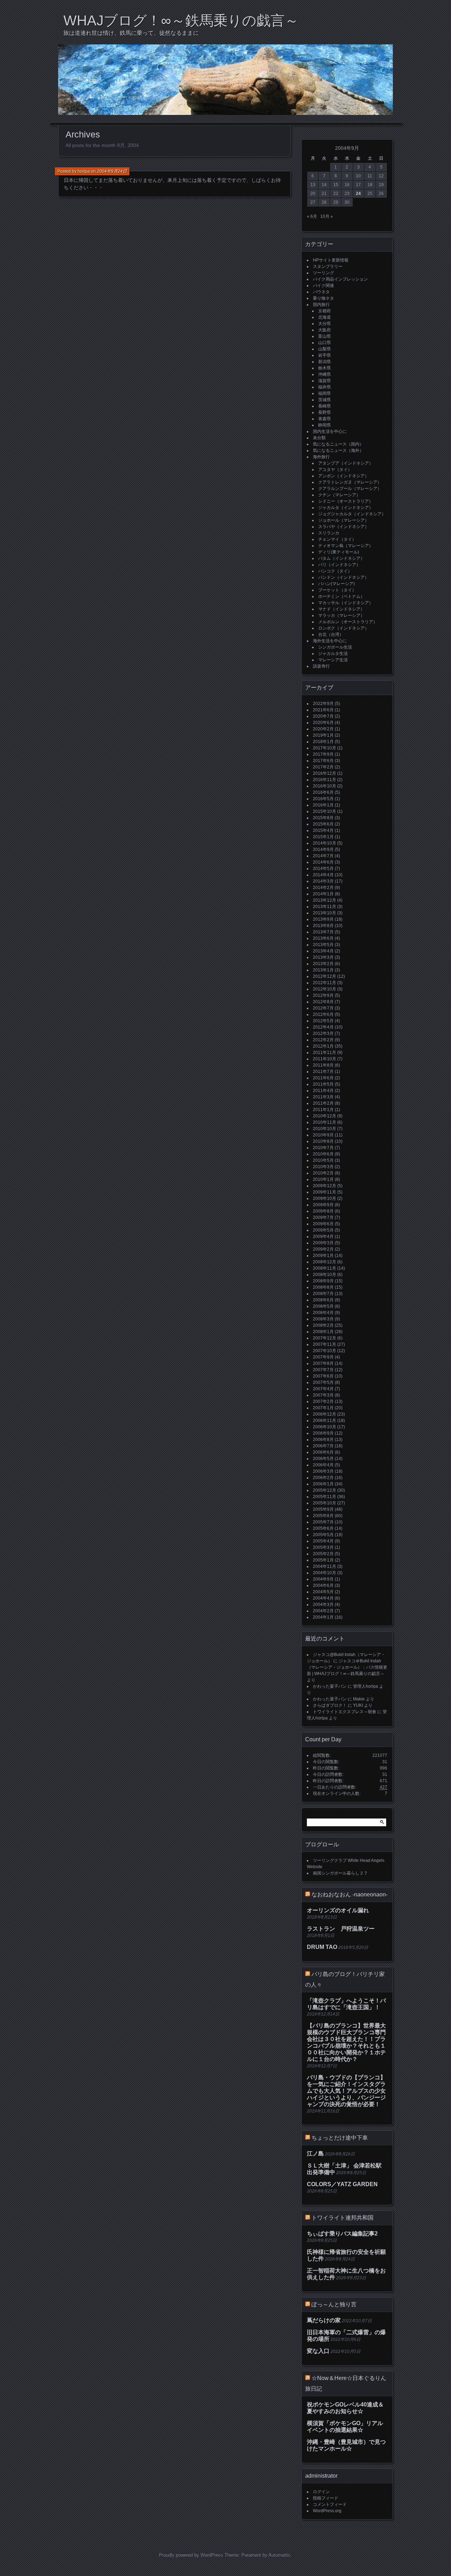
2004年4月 (323, 1598)
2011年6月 (323, 1078)
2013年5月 (323, 945)
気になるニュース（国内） (338, 444)
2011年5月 (323, 1084)
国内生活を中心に (330, 431)
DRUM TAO (322, 1947)
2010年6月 (323, 1154)
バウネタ (321, 292)
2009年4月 (323, 1237)
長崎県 (325, 406)
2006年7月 (323, 1446)
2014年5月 (323, 869)
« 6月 (312, 216)
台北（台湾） (331, 634)
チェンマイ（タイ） (337, 539)
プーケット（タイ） (337, 590)
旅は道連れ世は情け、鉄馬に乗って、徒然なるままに (131, 33)
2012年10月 (325, 989)
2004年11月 (325, 1566)
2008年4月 (323, 1313)
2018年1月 (323, 742)
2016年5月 (323, 799)
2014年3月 (323, 881)
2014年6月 (323, 862)
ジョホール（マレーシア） (344, 520)
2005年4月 (323, 1541)
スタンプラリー (328, 266)
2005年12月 (325, 1490)
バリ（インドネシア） (339, 565)
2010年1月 (323, 1179)
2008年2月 (323, 1325)
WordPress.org (327, 2511)
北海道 (325, 317)
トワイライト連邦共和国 (342, 2218)
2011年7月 (323, 1072)
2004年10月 (325, 1573)
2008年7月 (323, 1294)
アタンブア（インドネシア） (346, 463)
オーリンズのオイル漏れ (338, 1910)
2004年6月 (323, 1586)
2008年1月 (323, 1332)
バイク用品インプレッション (340, 279)
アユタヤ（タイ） (335, 470)
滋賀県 (325, 381)
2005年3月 (323, 1547)
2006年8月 (323, 1440)
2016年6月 (323, 792)
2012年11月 (325, 983)
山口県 (325, 343)
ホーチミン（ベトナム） (341, 596)
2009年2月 (323, 1249)
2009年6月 (323, 1224)
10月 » (327, 216)
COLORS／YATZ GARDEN (342, 2184)
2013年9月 (323, 919)
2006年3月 (323, 1471)
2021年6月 (323, 710)
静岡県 (325, 425)
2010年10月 (325, 1129)
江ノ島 (315, 2154)
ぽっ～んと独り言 (334, 2304)
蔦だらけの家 (324, 2320)
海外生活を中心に (330, 641)
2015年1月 (323, 837)
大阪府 (325, 330)
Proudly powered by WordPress (191, 2555)
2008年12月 (325, 1262)
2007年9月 (323, 1357)
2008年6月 (323, 1300)
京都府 (325, 311)
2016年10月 (325, 786)
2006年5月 (323, 1459)
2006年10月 (325, 1427)
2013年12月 (325, 900)
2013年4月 (323, 951)
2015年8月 (323, 818)
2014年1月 (323, 894)
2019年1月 (323, 735)
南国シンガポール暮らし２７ (340, 1873)
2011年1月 (323, 1110)
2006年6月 (323, 1452)
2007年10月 (325, 1351)
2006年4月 (323, 1465)
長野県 (325, 412)
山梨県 (325, 349)
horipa (84, 171)
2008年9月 (323, 1281)
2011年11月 (325, 1053)
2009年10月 (325, 1198)
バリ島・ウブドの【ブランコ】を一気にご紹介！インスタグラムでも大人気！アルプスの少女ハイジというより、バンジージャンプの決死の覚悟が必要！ (346, 2091)
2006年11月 (325, 1421)
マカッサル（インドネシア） (346, 603)
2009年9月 (323, 1205)
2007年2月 (323, 1402)
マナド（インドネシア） (341, 609)
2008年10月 (325, 1275)
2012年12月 (325, 976)
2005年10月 (325, 1503)
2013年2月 (323, 964)
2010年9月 (323, 1135)
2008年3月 (323, 1319)
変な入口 (318, 2351)
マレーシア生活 (333, 660)
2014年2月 (323, 888)
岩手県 (325, 355)
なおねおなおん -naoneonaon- (350, 1894)
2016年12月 (325, 773)
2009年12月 (325, 1186)
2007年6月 (323, 1376)
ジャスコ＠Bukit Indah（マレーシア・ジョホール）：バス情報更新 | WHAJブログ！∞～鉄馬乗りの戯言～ (347, 1667)
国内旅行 (321, 305)
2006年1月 (323, 1484)
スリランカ (329, 533)
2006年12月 (325, 1414)
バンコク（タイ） (335, 571)
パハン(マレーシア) (336, 584)
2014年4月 (323, 875)
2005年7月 (323, 1522)
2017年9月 (323, 754)
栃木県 (325, 368)
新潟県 (325, 362)
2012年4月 (323, 1027)
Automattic (280, 2555)
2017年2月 (323, 767)
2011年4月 (323, 1091)
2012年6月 (323, 1014)
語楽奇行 (321, 666)
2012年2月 (323, 1040)
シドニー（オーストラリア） (346, 501)
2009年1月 (323, 1256)
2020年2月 (323, 729)
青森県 (325, 419)
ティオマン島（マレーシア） (346, 546)
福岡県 (325, 393)
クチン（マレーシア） (339, 495)
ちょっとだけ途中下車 (340, 2138)
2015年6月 (323, 824)
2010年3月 (323, 1167)
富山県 (325, 336)
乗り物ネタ (323, 298)
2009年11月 (325, 1192)
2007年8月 (323, 1363)
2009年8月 (323, 1211)
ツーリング (323, 273)
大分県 (325, 324)
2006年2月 (323, 1478)
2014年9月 (323, 850)
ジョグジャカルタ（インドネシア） (352, 514)
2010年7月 (323, 1148)
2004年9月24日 (112, 171)
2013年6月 (323, 938)
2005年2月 (323, 1554)
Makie (359, 1699)
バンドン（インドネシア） (344, 577)
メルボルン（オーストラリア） (348, 622)
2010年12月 (325, 1116)
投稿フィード (326, 2498)
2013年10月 (325, 913)
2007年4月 (323, 1389)
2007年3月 (323, 1395)
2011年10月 (325, 1059)
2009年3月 (323, 1243)
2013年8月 (323, 926)
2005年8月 (323, 1516)
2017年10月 (325, 748)
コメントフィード (330, 2504)
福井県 (325, 387)
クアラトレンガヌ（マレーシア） (350, 482)
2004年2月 (323, 1611)
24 (358, 194)
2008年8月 (323, 1287)
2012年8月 (323, 1002)
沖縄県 (325, 374)
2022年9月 (323, 704)
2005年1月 (323, 1560)
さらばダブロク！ (330, 1705)
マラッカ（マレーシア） (341, 615)
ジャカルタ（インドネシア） (346, 508)
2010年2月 (323, 1173)
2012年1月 (323, 1046)
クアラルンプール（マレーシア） (350, 489)
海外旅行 (321, 457)
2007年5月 (323, 1382)
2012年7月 (323, 1008)
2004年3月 (323, 1605)
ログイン (321, 2492)
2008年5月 (323, 1306)
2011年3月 (323, 1097)
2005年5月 (323, 1535)
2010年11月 (325, 1122)
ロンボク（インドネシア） (344, 628)
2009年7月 (323, 1218)
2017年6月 (323, 761)
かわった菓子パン (330, 1686)
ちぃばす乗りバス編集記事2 (342, 2234)
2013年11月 (325, 907)
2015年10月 (325, 811)
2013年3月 (323, 957)
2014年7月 (323, 856)
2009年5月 (323, 1230)
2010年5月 (323, 1160)
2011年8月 (323, 1065)
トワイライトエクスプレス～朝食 (345, 1712)
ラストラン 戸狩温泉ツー (341, 1929)
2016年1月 (323, 805)
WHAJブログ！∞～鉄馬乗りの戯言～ (181, 20)
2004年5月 (323, 1592)
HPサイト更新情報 (331, 260)
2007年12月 (325, 1338)
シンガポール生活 (335, 647)
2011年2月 (323, 1103)
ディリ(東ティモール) (339, 552)
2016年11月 (325, 780)
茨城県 (325, 400)
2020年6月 (323, 723)
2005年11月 (325, 1497)
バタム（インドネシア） (341, 558)
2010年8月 (323, 1141)
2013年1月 (323, 970)
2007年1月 (323, 1408)
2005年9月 (323, 1509)
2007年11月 (325, 1344)
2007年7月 (323, 1370)
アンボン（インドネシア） (344, 476)
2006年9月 (323, 1433)
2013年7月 (323, 932)
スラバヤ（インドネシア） (344, 527)
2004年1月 (323, 1617)
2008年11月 (325, 1268)
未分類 (319, 438)
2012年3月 (323, 1034)
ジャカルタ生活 (333, 654)
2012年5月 (323, 1021)
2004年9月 (323, 1579)
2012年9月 (323, 995)
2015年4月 (323, 830)
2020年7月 (323, 716)
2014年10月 (325, 843)
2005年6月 (323, 1528)
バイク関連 (323, 286)
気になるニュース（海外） (338, 450)
